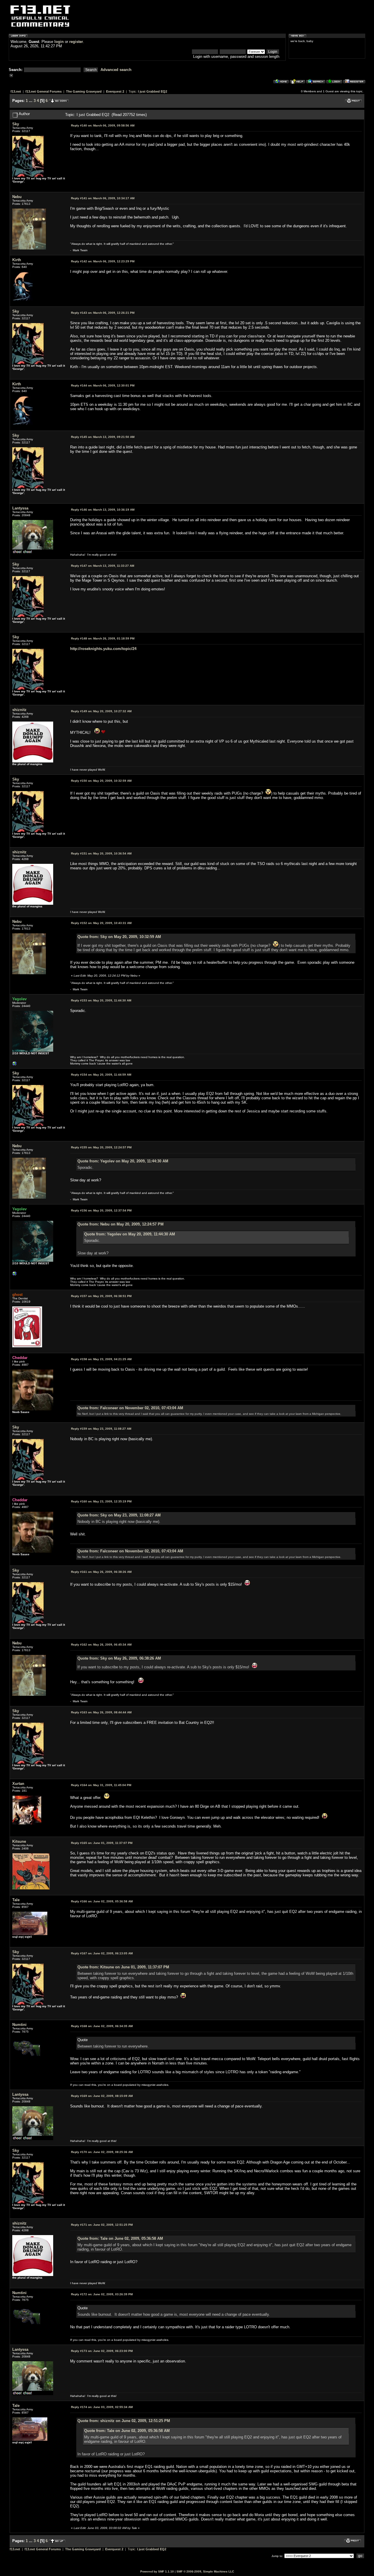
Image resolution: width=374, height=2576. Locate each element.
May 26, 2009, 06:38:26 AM (101, 1572)
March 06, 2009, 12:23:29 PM (103, 261)
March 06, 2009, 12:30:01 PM (103, 385)
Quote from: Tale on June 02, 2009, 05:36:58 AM (120, 2238)
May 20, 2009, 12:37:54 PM (101, 1210)
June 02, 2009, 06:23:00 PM (102, 2351)
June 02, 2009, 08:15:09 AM (102, 2096)
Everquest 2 (115, 91)
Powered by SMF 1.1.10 (157, 2571)
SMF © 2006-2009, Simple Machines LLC (205, 2571)
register (76, 42)
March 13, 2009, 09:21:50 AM (103, 437)
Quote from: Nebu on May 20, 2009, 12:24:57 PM (121, 1224)
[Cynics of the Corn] (15, 1065)
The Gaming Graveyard (84, 91)
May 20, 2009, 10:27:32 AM (101, 711)
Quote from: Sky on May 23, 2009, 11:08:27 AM (119, 1515)
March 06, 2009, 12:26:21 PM (103, 313)
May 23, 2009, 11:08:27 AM (101, 1429)
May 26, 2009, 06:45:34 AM (101, 1645)
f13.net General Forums (44, 91)
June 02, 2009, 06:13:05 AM (102, 1953)
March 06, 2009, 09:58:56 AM (103, 125)
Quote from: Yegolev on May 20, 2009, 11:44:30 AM (123, 1161)
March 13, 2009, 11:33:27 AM (103, 566)
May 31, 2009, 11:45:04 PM (101, 1785)
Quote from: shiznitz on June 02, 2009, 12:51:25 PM (124, 2421)
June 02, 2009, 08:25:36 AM (102, 2152)
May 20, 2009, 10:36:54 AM (101, 853)
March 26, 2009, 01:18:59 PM (103, 638)
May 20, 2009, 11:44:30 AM (101, 1000)
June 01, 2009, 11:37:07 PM (102, 1843)
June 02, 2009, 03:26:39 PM (102, 2294)
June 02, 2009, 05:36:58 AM (102, 1901)
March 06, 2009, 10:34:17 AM (103, 198)
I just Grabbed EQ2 (153, 91)
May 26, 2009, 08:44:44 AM (101, 1712)
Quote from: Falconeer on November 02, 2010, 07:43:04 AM (130, 1408)
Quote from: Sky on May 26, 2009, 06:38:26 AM (119, 1658)
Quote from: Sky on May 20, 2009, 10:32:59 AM (119, 937)
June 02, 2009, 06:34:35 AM (102, 2026)
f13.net (16, 91)
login (59, 42)
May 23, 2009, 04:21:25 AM (101, 1359)
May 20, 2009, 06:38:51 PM (101, 1296)
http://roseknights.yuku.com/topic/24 (103, 649)
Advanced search (116, 70)
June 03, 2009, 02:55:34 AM (102, 2407)
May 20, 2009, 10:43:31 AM (101, 923)
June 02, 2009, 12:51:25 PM (102, 2225)
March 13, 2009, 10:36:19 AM (103, 510)
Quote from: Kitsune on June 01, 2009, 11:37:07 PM (123, 1967)
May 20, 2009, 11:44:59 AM (101, 1075)
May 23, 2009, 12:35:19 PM (101, 1501)
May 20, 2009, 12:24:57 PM (101, 1147)
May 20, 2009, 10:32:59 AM (101, 781)
